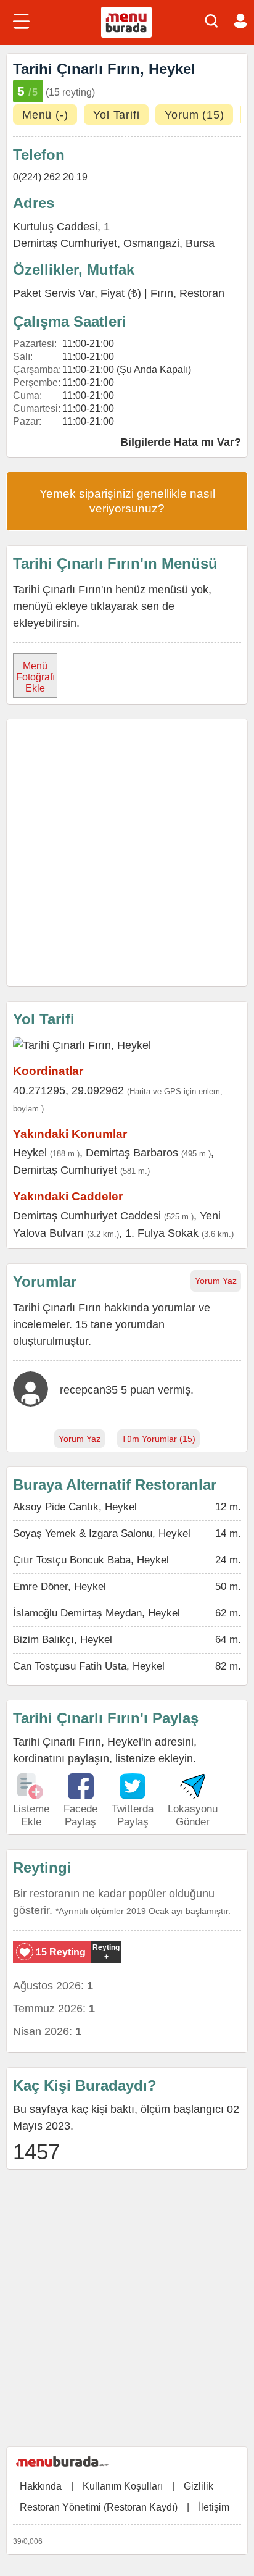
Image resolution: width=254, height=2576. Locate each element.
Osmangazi (151, 243)
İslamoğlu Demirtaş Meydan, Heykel (96, 1613)
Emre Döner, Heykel (59, 1587)
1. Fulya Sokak (162, 1233)
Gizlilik (199, 2486)
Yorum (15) (194, 115)
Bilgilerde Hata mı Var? (181, 442)
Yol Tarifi (116, 115)
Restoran (202, 293)
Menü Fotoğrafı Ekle (35, 677)
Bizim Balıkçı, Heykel (63, 1640)
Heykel (30, 1153)
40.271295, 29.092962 (68, 1090)
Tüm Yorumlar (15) (158, 1439)
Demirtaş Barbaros (132, 1153)
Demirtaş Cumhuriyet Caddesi (87, 1216)
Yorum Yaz (216, 1281)
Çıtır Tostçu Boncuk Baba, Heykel (91, 1560)
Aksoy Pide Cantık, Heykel (75, 1507)
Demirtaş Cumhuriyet (65, 243)
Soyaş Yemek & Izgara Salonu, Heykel (102, 1533)
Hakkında (41, 2486)
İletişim (214, 2507)
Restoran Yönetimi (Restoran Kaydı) (99, 2507)
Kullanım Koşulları (123, 2486)
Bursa (200, 243)
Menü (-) (45, 115)
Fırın (162, 293)
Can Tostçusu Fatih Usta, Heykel (89, 1666)
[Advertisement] (127, 853)
